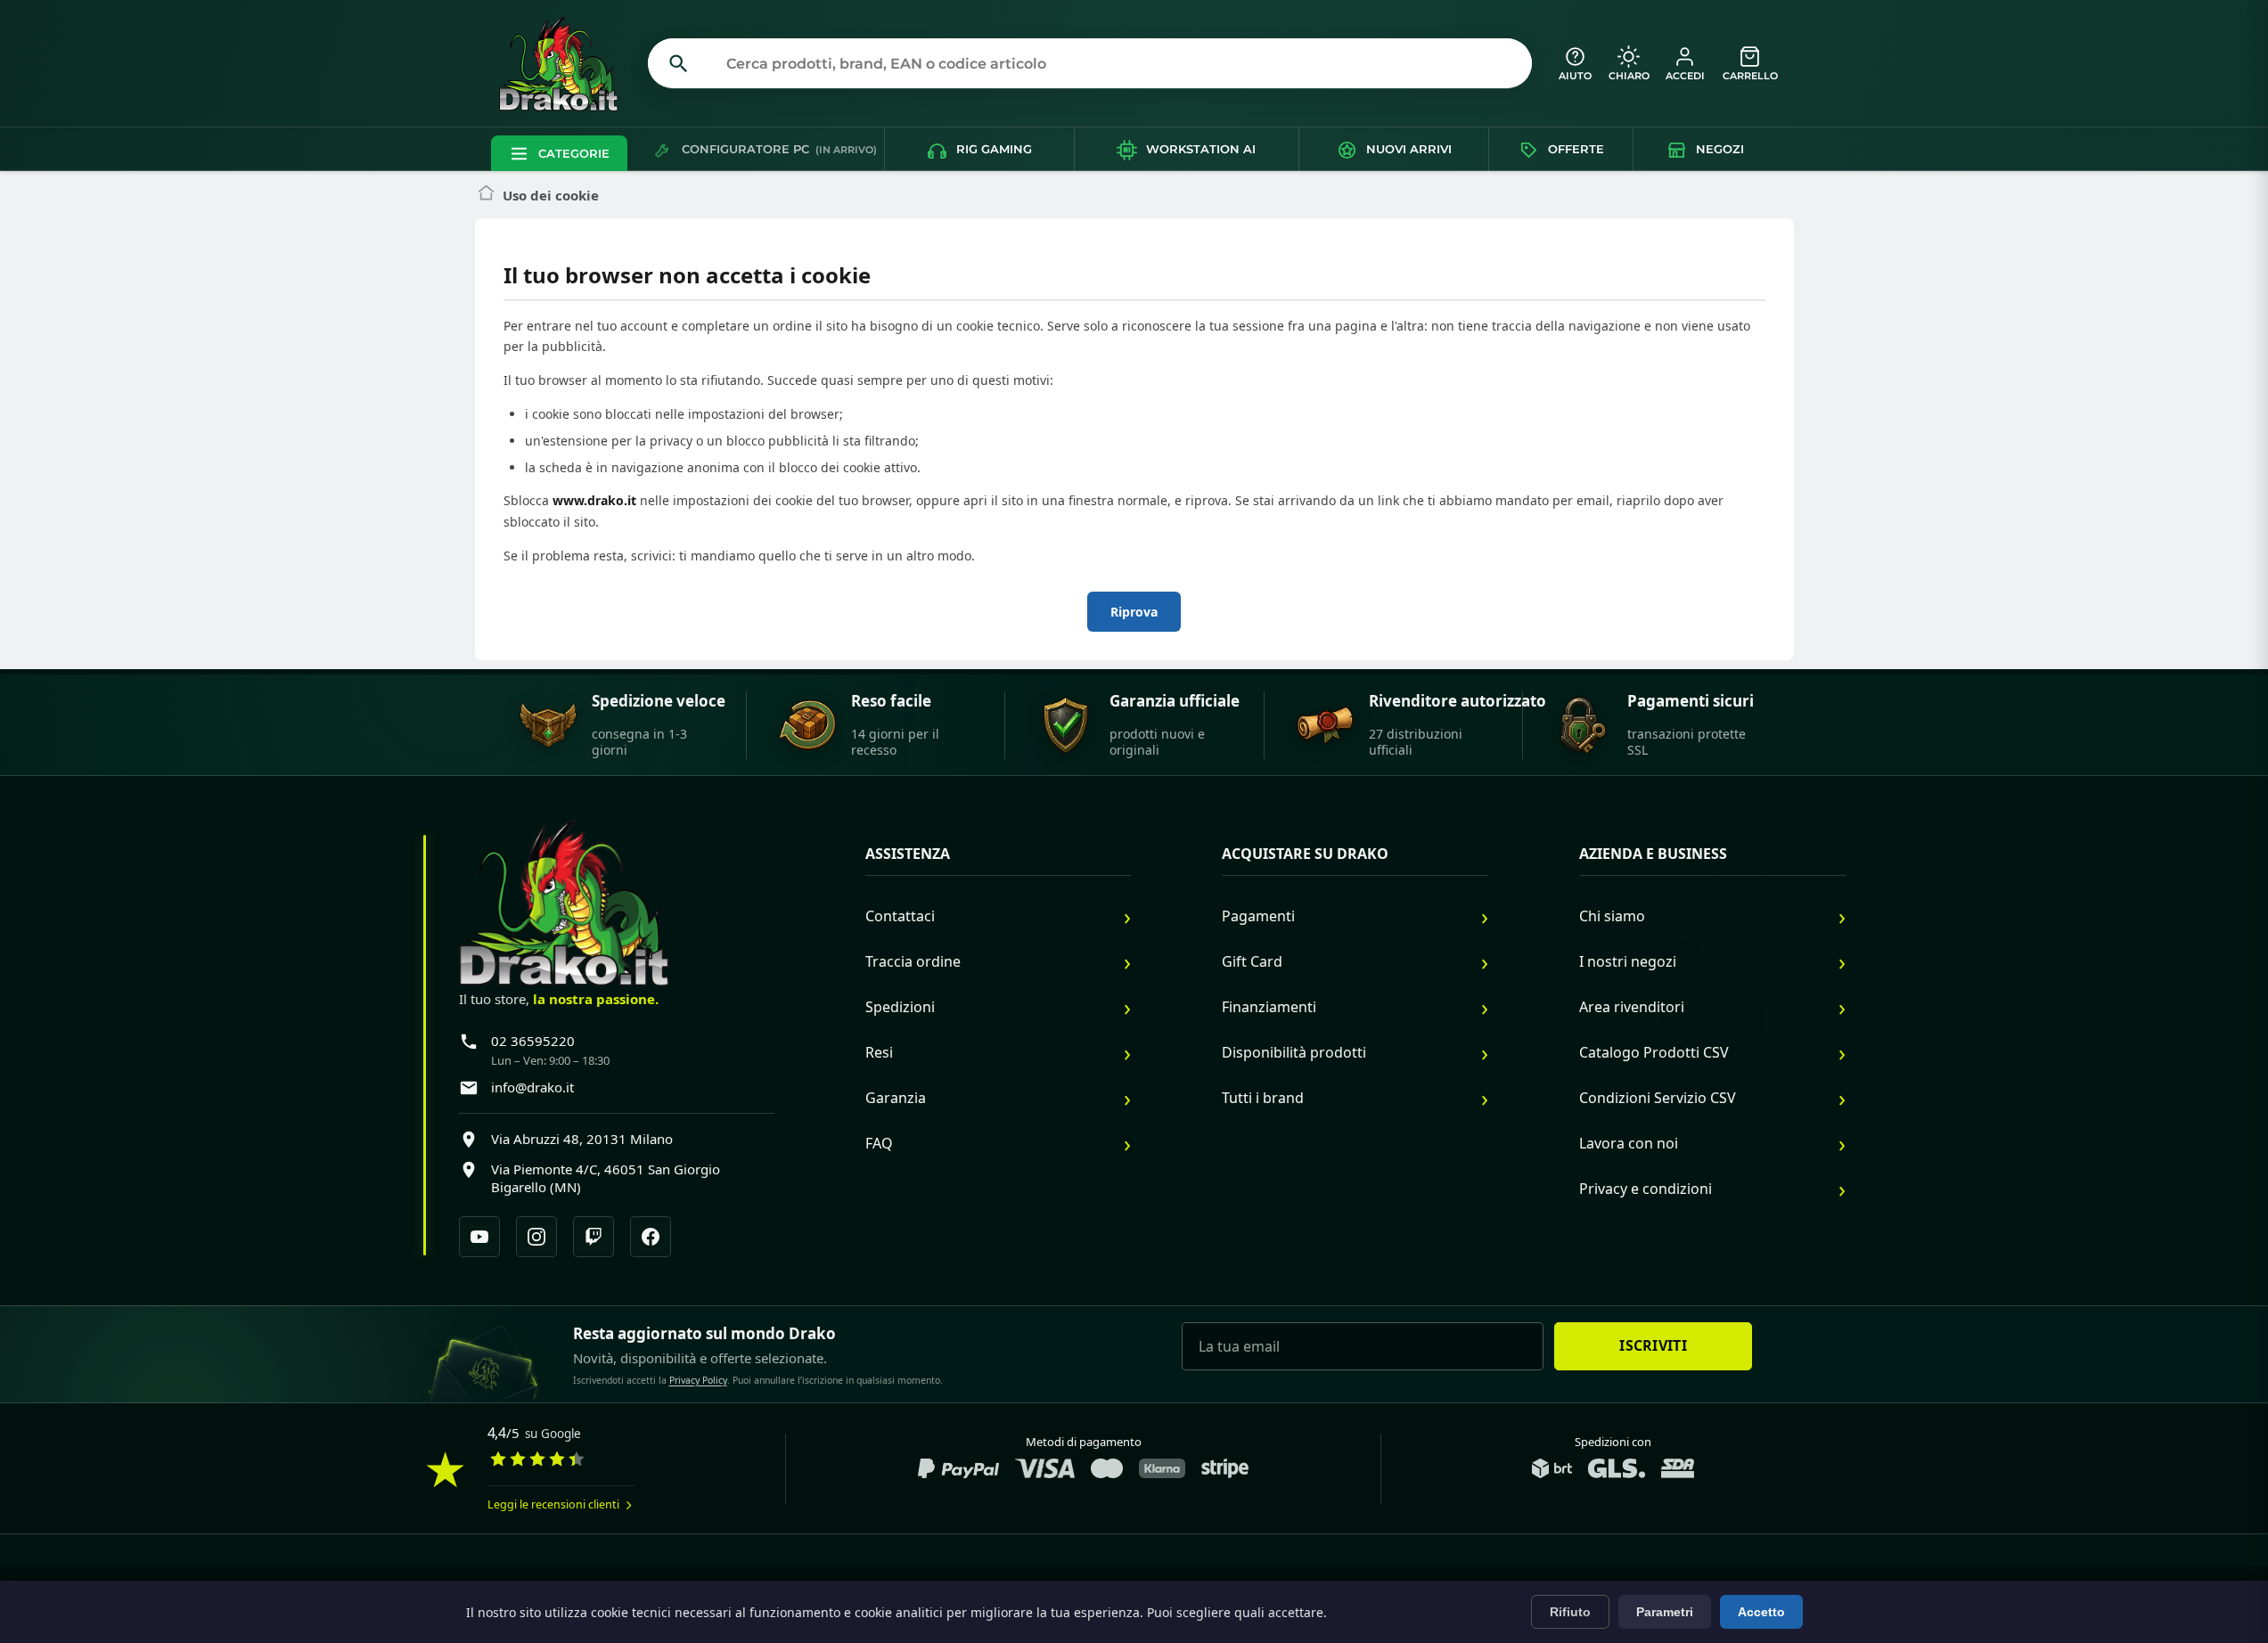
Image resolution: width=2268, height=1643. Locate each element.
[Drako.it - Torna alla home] (566, 63)
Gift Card (1252, 961)
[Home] (486, 196)
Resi (879, 1052)
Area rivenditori (1632, 1007)
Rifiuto (1570, 1612)
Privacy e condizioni (1646, 1189)
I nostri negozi (1628, 961)
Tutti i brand (1263, 1098)
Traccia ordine (913, 961)
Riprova (1134, 612)
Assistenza (908, 854)
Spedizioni (900, 1007)
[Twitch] (594, 1237)
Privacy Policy (698, 1380)
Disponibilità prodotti (1294, 1052)
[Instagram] (536, 1237)
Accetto (1761, 1612)
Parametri (1665, 1612)
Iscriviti (1653, 1345)
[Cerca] (679, 63)
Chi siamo (1612, 916)
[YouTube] (479, 1237)
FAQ (879, 1143)
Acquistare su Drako (1305, 854)
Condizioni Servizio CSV (1658, 1098)
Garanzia (896, 1098)
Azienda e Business (1653, 854)
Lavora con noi (1629, 1143)
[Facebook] (651, 1237)
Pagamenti (1258, 916)
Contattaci (900, 916)
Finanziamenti (1269, 1007)
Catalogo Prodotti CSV (1654, 1052)
